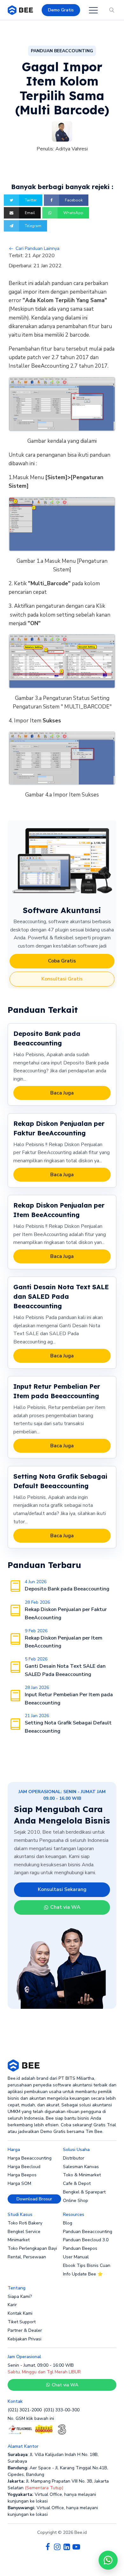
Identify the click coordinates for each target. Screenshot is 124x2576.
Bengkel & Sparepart (84, 2192)
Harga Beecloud (24, 2167)
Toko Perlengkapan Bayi (32, 2248)
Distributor (74, 2158)
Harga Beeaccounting (30, 2158)
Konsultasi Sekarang (62, 1889)
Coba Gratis (62, 961)
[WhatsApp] (108, 2560)
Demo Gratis (61, 10)
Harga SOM (19, 2183)
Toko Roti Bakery (25, 2223)
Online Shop (76, 2201)
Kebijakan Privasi (24, 2339)
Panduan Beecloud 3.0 (86, 2240)
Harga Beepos (22, 2175)
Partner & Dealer (25, 2330)
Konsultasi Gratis (62, 979)
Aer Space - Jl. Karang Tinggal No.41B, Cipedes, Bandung (58, 2471)
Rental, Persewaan (27, 2257)
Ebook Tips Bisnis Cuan (87, 2265)
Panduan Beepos (80, 2248)
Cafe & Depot (77, 2183)
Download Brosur (34, 2199)
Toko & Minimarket (82, 2175)
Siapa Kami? (20, 2297)
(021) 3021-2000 (25, 2410)
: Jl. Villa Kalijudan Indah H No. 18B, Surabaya (53, 2458)
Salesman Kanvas (81, 2167)
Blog (68, 2223)
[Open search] (112, 10)
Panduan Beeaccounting (88, 2232)
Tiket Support (22, 2322)
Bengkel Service (24, 2232)
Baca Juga (62, 1093)
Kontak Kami (20, 2313)
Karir (12, 2305)
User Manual (76, 2257)
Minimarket (19, 2240)
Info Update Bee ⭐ (83, 2274)
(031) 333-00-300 (62, 2410)
